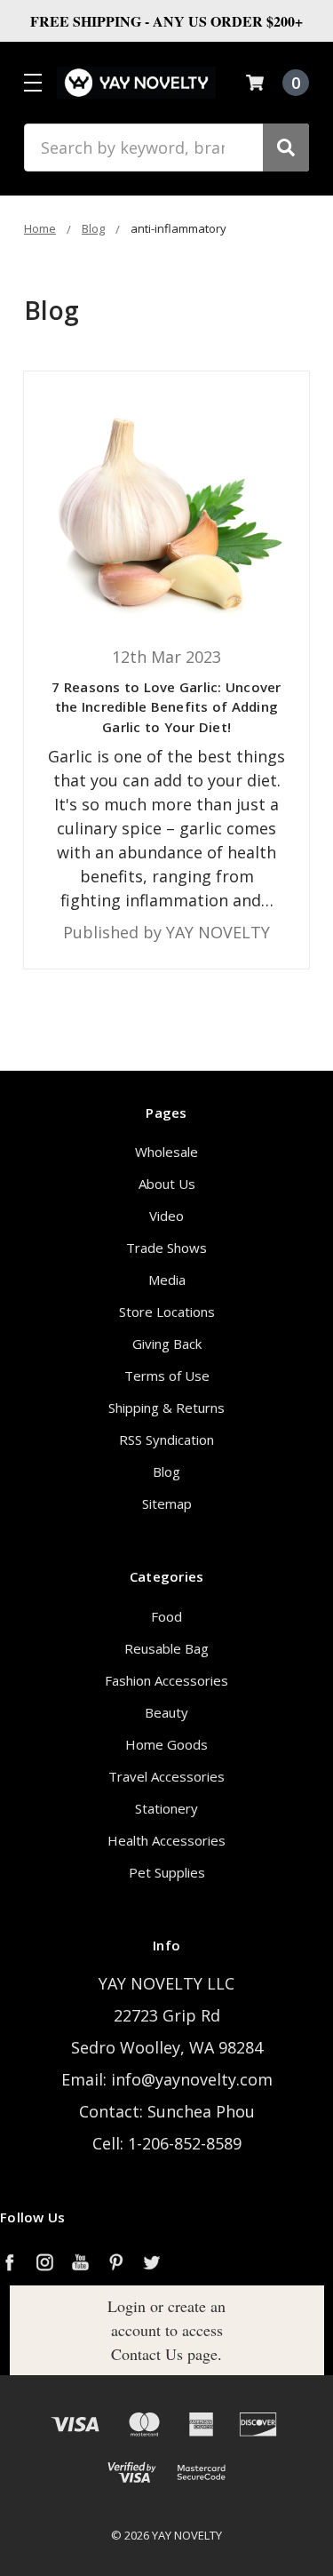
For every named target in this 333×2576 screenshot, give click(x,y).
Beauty (166, 1712)
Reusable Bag (166, 1648)
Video (166, 1216)
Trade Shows (166, 1248)
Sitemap (167, 1503)
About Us (167, 1184)
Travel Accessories (166, 1776)
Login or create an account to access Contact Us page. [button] (166, 2330)
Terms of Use (167, 1376)
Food (166, 1616)
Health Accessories (166, 1840)
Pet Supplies (167, 1872)
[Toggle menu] (32, 82)
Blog (166, 1471)
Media (167, 1280)
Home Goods (166, 1744)
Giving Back (167, 1344)
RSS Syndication (166, 1440)
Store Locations (167, 1312)
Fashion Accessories (166, 1680)
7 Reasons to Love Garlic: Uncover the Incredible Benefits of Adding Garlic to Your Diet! (166, 707)
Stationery (166, 1808)
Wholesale (166, 1152)
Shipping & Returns (166, 1408)
